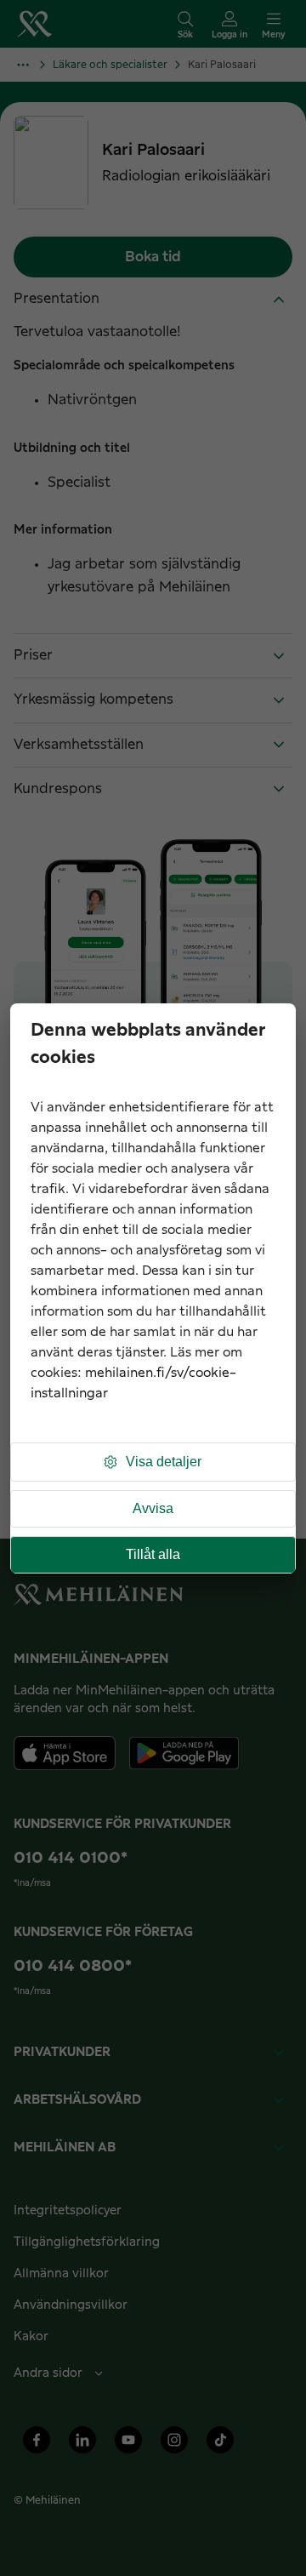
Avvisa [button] (153, 1508)
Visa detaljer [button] (164, 1462)
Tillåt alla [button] (153, 1554)
